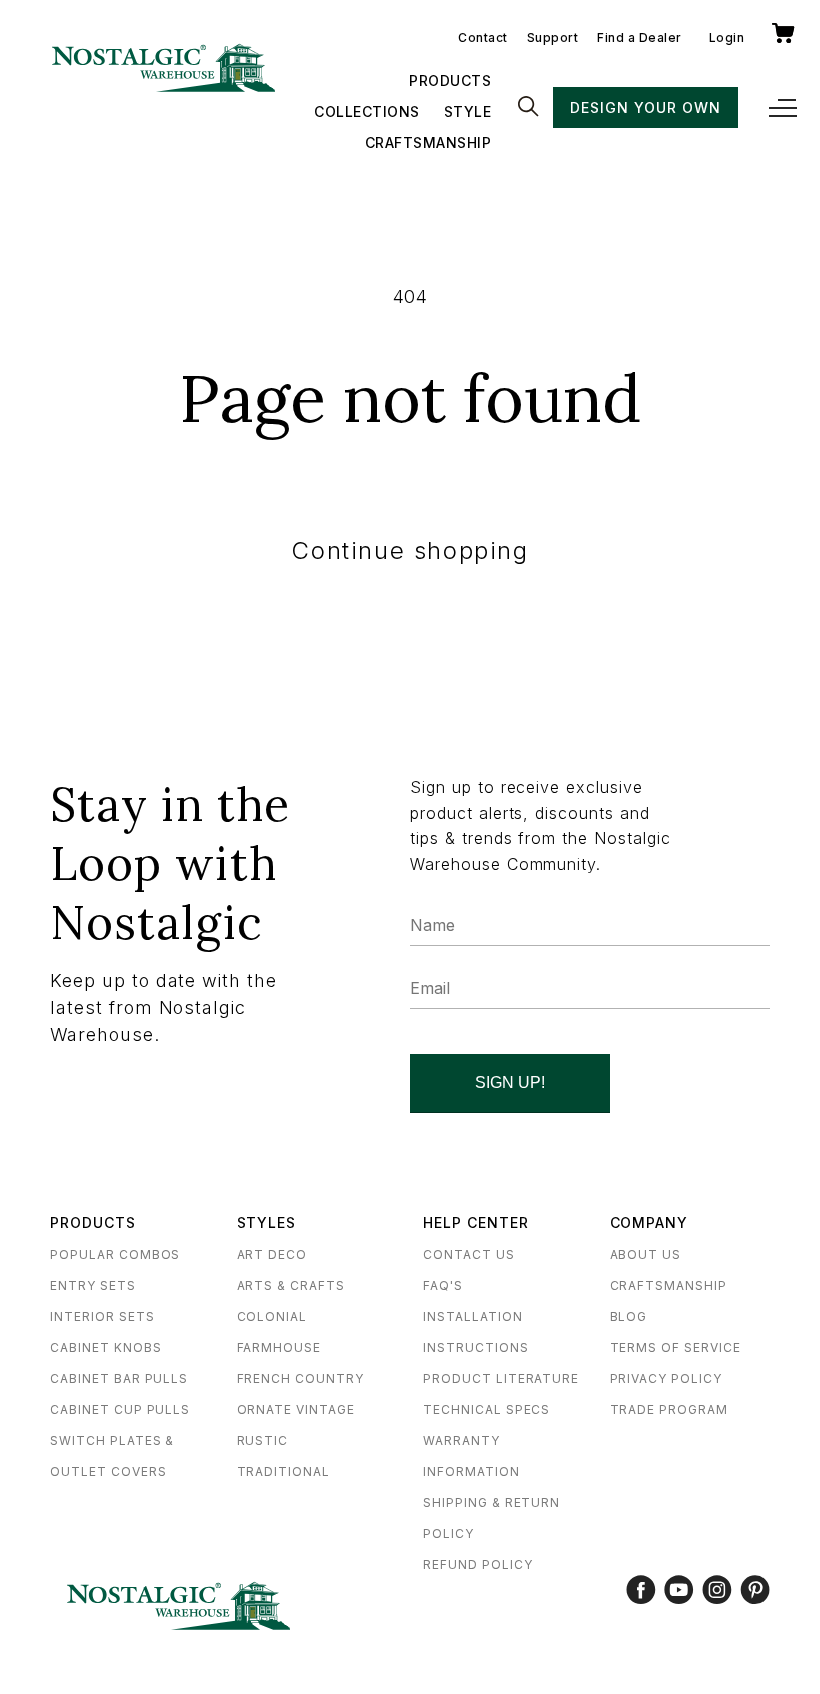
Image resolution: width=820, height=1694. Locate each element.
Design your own (645, 107)
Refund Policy (477, 1564)
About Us (646, 1254)
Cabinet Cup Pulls (120, 1409)
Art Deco (272, 1254)
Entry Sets (93, 1285)
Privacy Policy (666, 1378)
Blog (629, 1316)
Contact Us (469, 1254)
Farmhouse (279, 1347)
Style (468, 111)
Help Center (476, 1222)
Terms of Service (675, 1347)
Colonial (272, 1316)
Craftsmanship (428, 142)
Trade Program (669, 1409)
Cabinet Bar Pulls (119, 1378)
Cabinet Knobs (105, 1347)
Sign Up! (510, 1082)
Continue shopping (409, 550)
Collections (367, 111)
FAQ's (443, 1285)
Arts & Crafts (291, 1285)
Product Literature (501, 1378)
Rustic (263, 1440)
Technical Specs (486, 1409)
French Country (300, 1378)
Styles (267, 1222)
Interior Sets (102, 1316)
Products (450, 80)
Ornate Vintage (296, 1409)
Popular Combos (115, 1254)
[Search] (528, 108)
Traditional (284, 1471)
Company (649, 1222)
